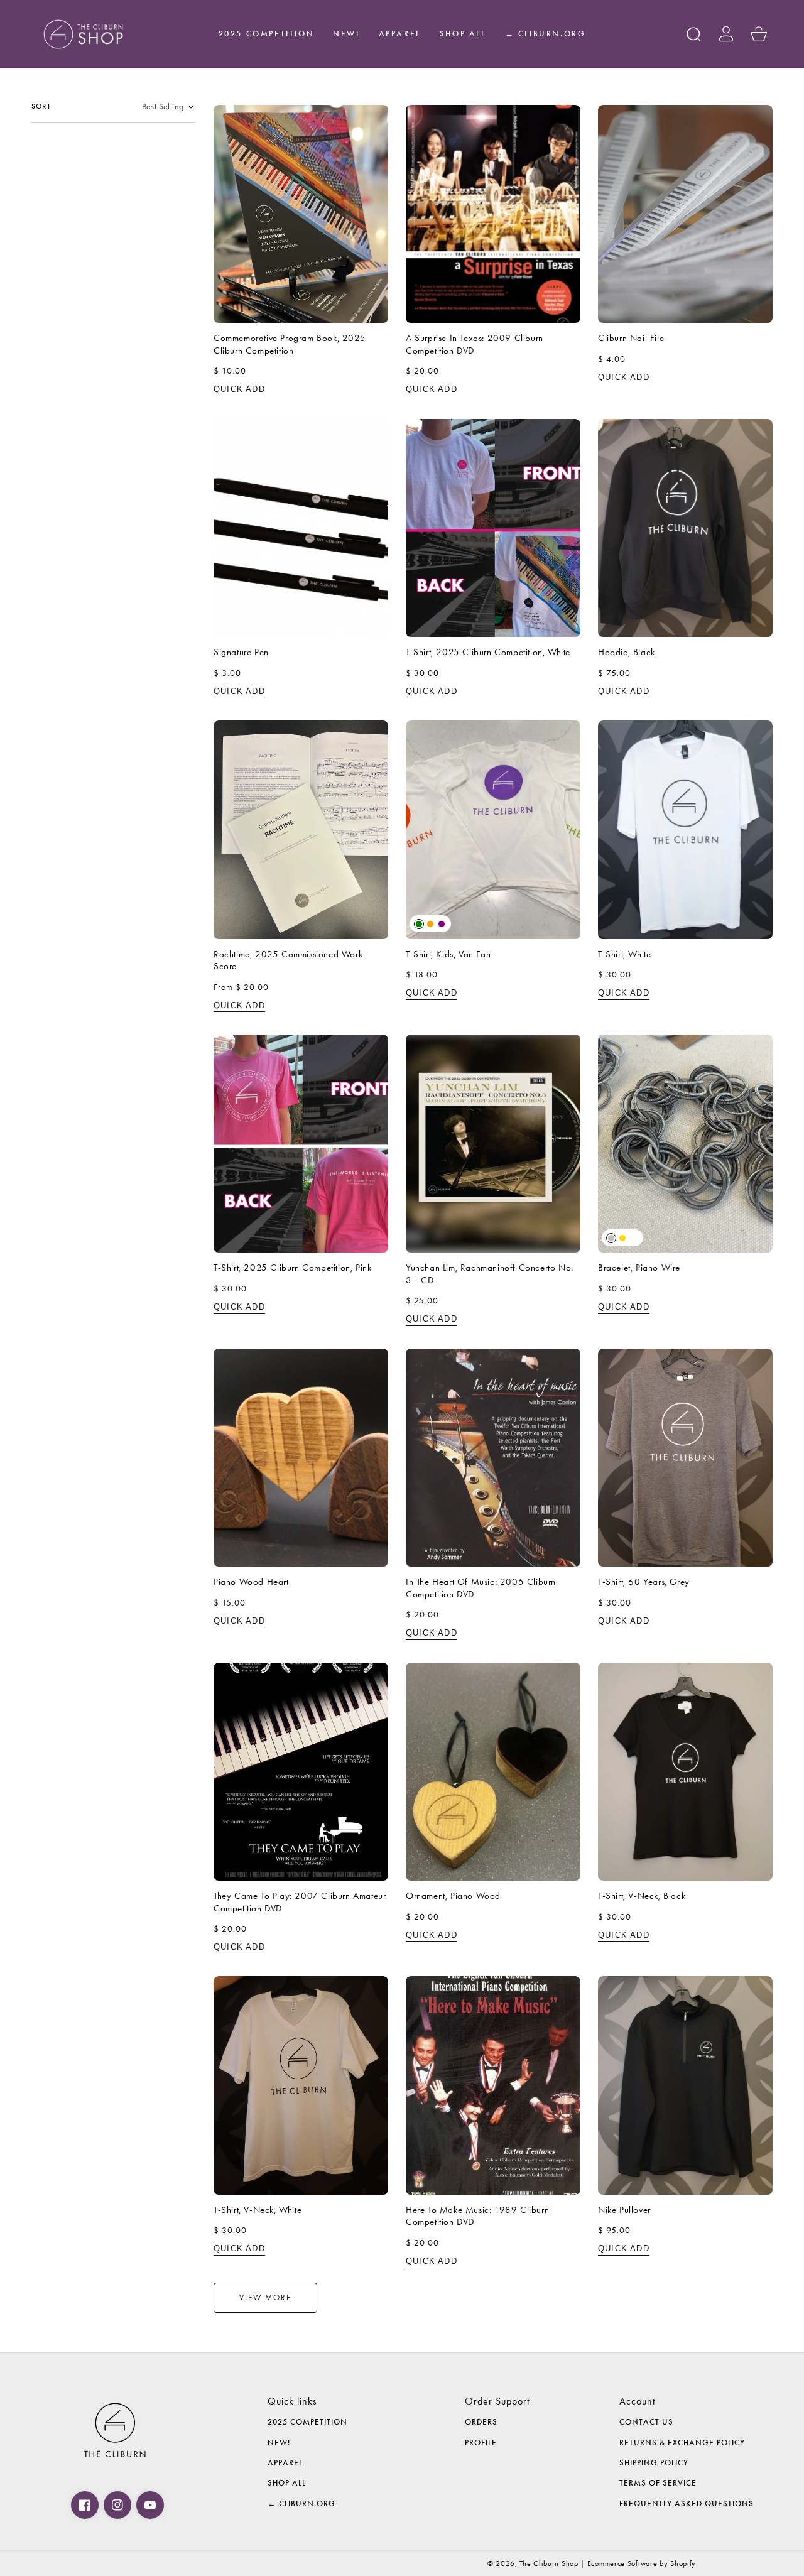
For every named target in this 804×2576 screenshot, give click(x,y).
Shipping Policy (654, 2463)
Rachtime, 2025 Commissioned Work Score (288, 960)
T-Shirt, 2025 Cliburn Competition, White (488, 652)
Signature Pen (241, 652)
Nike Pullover (624, 2210)
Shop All (287, 2483)
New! (279, 2443)
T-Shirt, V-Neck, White (258, 2210)
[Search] (693, 34)
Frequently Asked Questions (687, 2504)
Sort (41, 106)
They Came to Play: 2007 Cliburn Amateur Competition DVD (300, 1902)
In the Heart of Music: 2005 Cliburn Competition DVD (481, 1588)
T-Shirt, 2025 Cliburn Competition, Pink (292, 1268)
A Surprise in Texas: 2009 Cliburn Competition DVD (475, 344)
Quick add (239, 389)
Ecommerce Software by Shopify (642, 2563)
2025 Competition (307, 2422)
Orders (481, 2422)
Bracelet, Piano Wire (639, 1268)
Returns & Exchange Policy (682, 2443)
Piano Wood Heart (251, 1582)
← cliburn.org (301, 2504)
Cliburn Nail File (631, 338)
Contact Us (646, 2422)
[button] (693, 34)
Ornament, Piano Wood (453, 1896)
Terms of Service (658, 2483)
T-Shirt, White (624, 954)
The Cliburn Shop (549, 2563)
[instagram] (117, 2505)
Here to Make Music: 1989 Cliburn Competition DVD (477, 2216)
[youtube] (150, 2505)
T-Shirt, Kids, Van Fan (448, 954)
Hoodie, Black (627, 652)
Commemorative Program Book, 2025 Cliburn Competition (290, 344)
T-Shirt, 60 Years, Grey (644, 1582)
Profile (481, 2443)
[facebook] (85, 2505)
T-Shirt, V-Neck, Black (642, 1896)
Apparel (285, 2463)
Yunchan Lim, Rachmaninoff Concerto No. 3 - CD (490, 1274)
